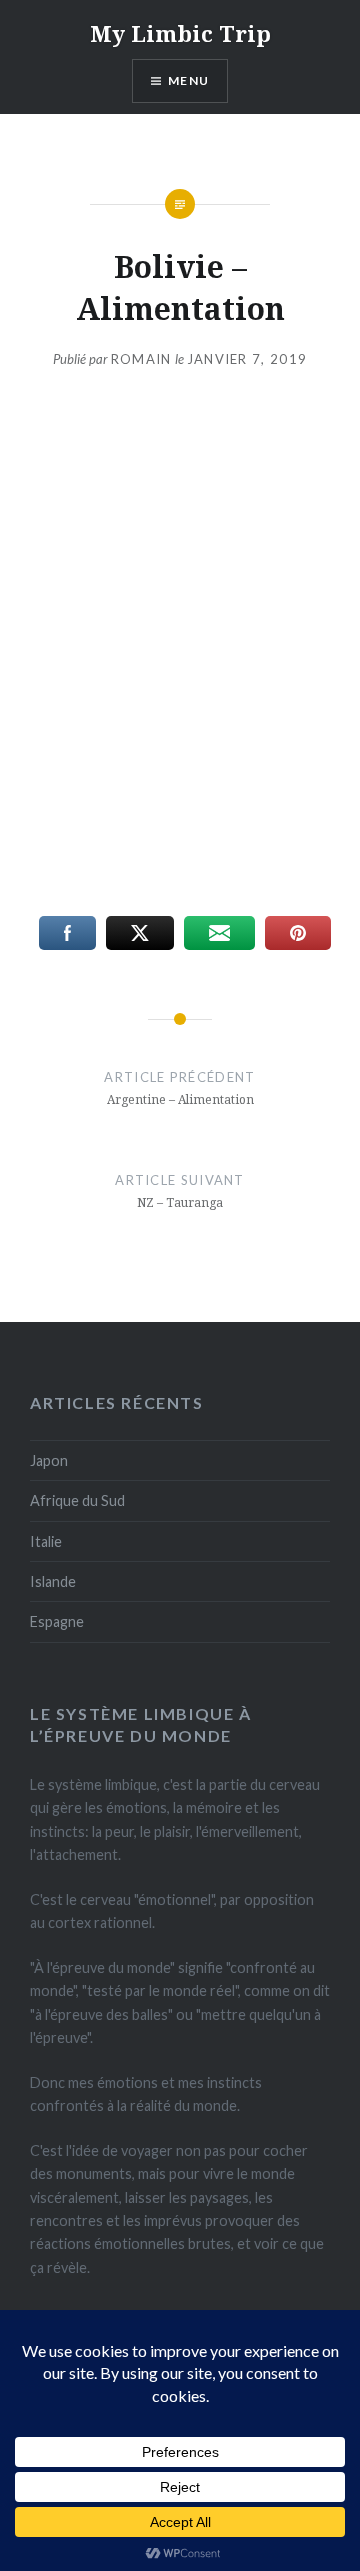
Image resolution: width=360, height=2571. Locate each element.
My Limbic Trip (180, 33)
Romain (141, 359)
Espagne (57, 1621)
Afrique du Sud (77, 1500)
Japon (49, 1460)
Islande (53, 1581)
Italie (46, 1541)
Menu (188, 80)
